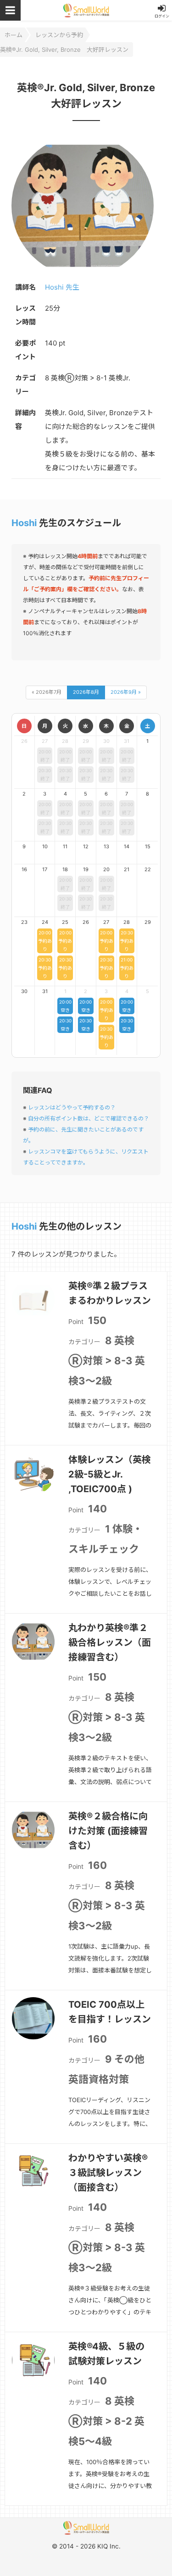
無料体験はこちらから (99, 2556)
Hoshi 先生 (62, 287)
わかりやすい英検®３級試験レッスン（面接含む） (108, 2173)
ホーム (14, 35)
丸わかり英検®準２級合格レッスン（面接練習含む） (110, 1642)
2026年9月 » (126, 692)
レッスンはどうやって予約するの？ (72, 1107)
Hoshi (24, 523)
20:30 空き (65, 1025)
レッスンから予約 (59, 35)
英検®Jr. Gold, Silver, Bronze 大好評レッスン (64, 49)
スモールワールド (86, 10)
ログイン (162, 16)
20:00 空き (65, 1006)
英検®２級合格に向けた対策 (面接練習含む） (108, 1831)
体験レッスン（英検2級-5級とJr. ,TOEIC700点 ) (110, 1474)
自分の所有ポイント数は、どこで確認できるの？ (89, 1118)
